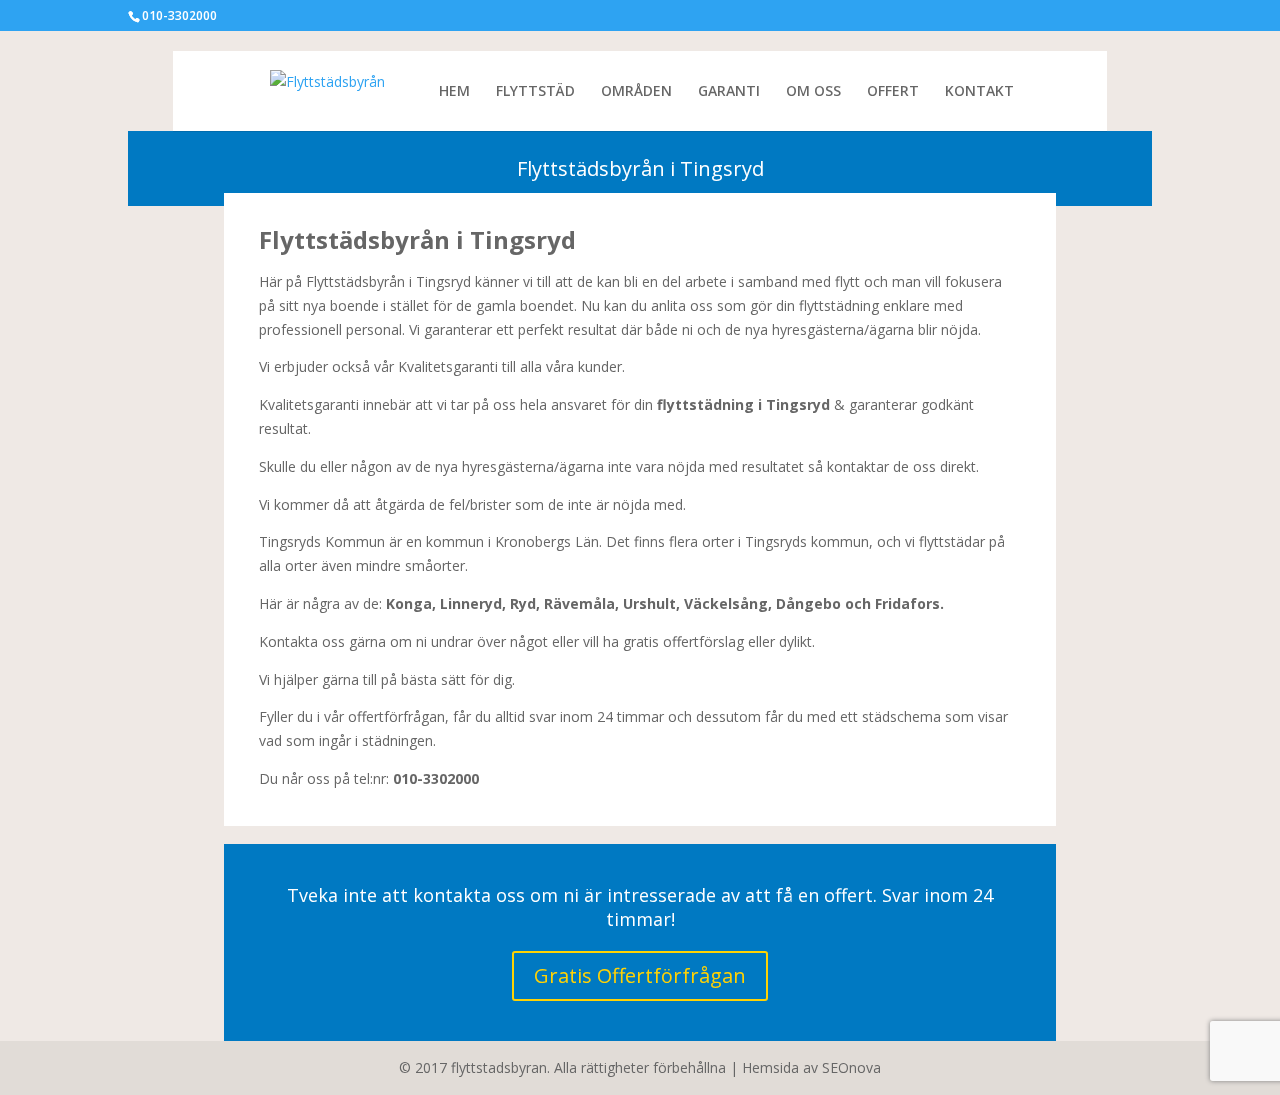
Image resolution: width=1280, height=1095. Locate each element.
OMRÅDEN (636, 92)
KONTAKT (979, 92)
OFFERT (893, 92)
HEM (454, 92)
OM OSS (813, 92)
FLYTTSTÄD (535, 92)
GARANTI (729, 92)
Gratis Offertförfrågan (640, 975)
